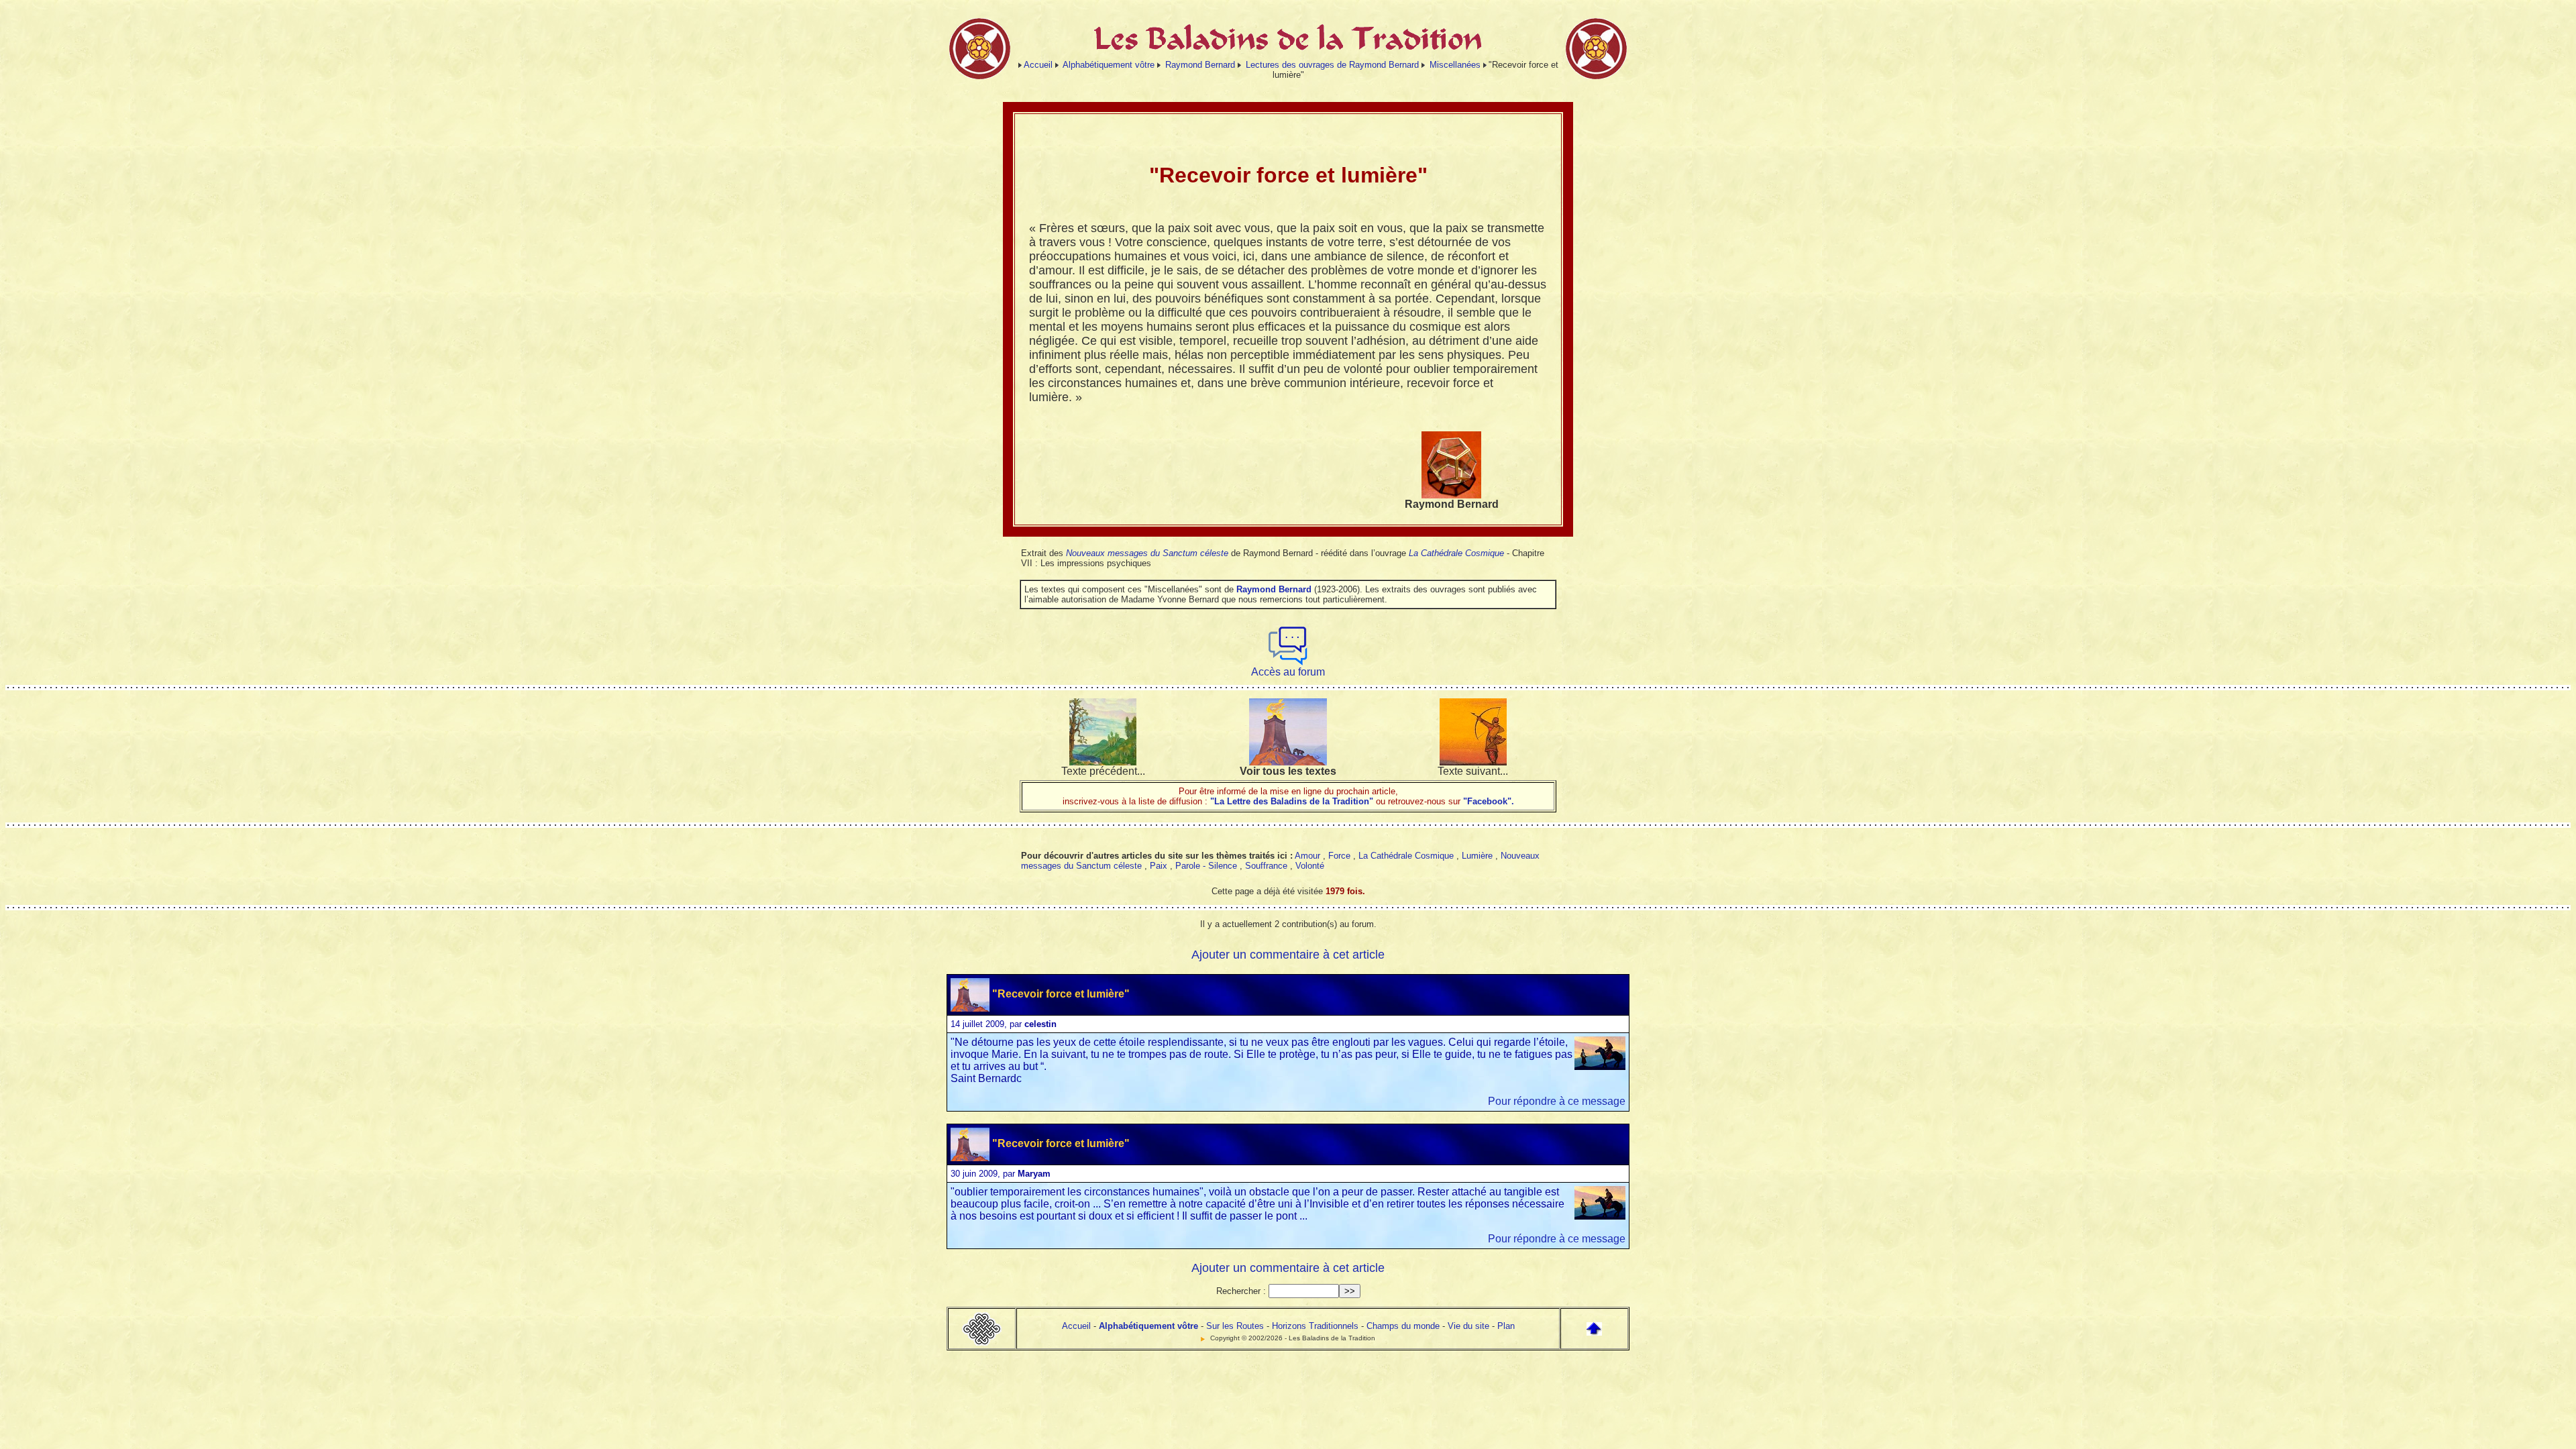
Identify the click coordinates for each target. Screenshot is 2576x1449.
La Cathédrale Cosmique (1456, 553)
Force (1339, 856)
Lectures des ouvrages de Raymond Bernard (1332, 65)
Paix (1159, 866)
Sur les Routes (1235, 1326)
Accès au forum (1288, 672)
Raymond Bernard (1200, 65)
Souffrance (1266, 866)
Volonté (1310, 866)
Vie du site (1468, 1326)
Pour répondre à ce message (1557, 1101)
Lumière (1477, 856)
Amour (1307, 856)
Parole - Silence (1206, 866)
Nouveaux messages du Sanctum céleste (1147, 553)
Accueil (1038, 65)
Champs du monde (1403, 1326)
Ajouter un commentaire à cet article (1288, 955)
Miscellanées (1455, 65)
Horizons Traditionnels (1315, 1326)
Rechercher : (1241, 1291)
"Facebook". (1487, 801)
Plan (1506, 1326)
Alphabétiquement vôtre (1109, 65)
